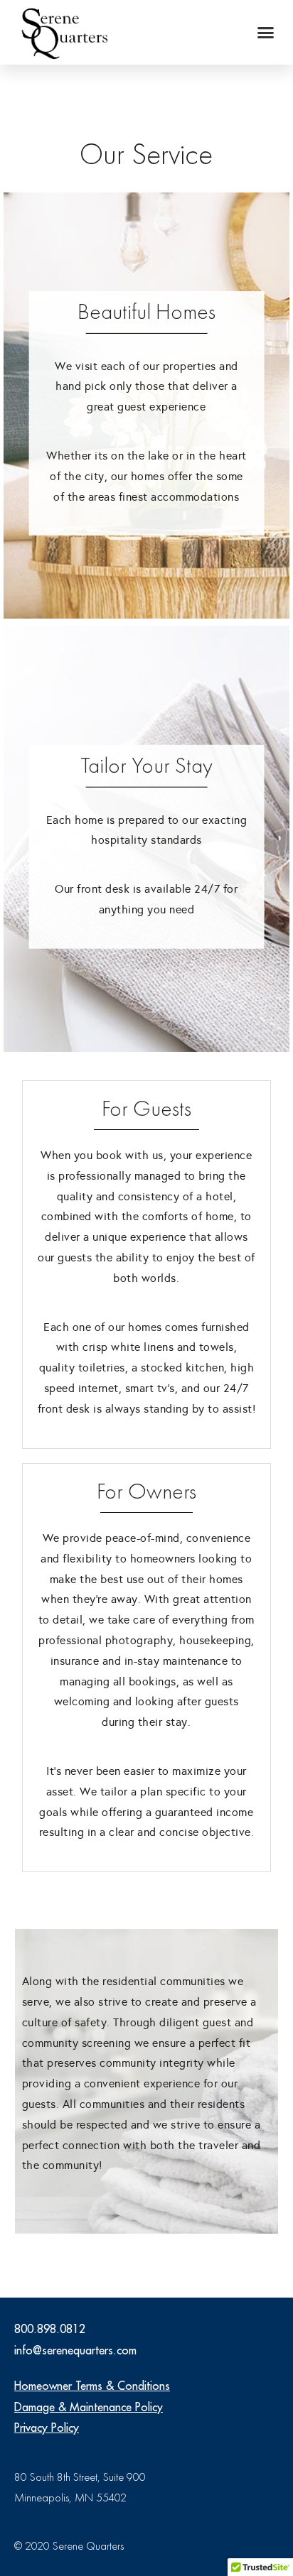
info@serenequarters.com (75, 2350)
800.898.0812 (50, 2329)
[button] (266, 33)
